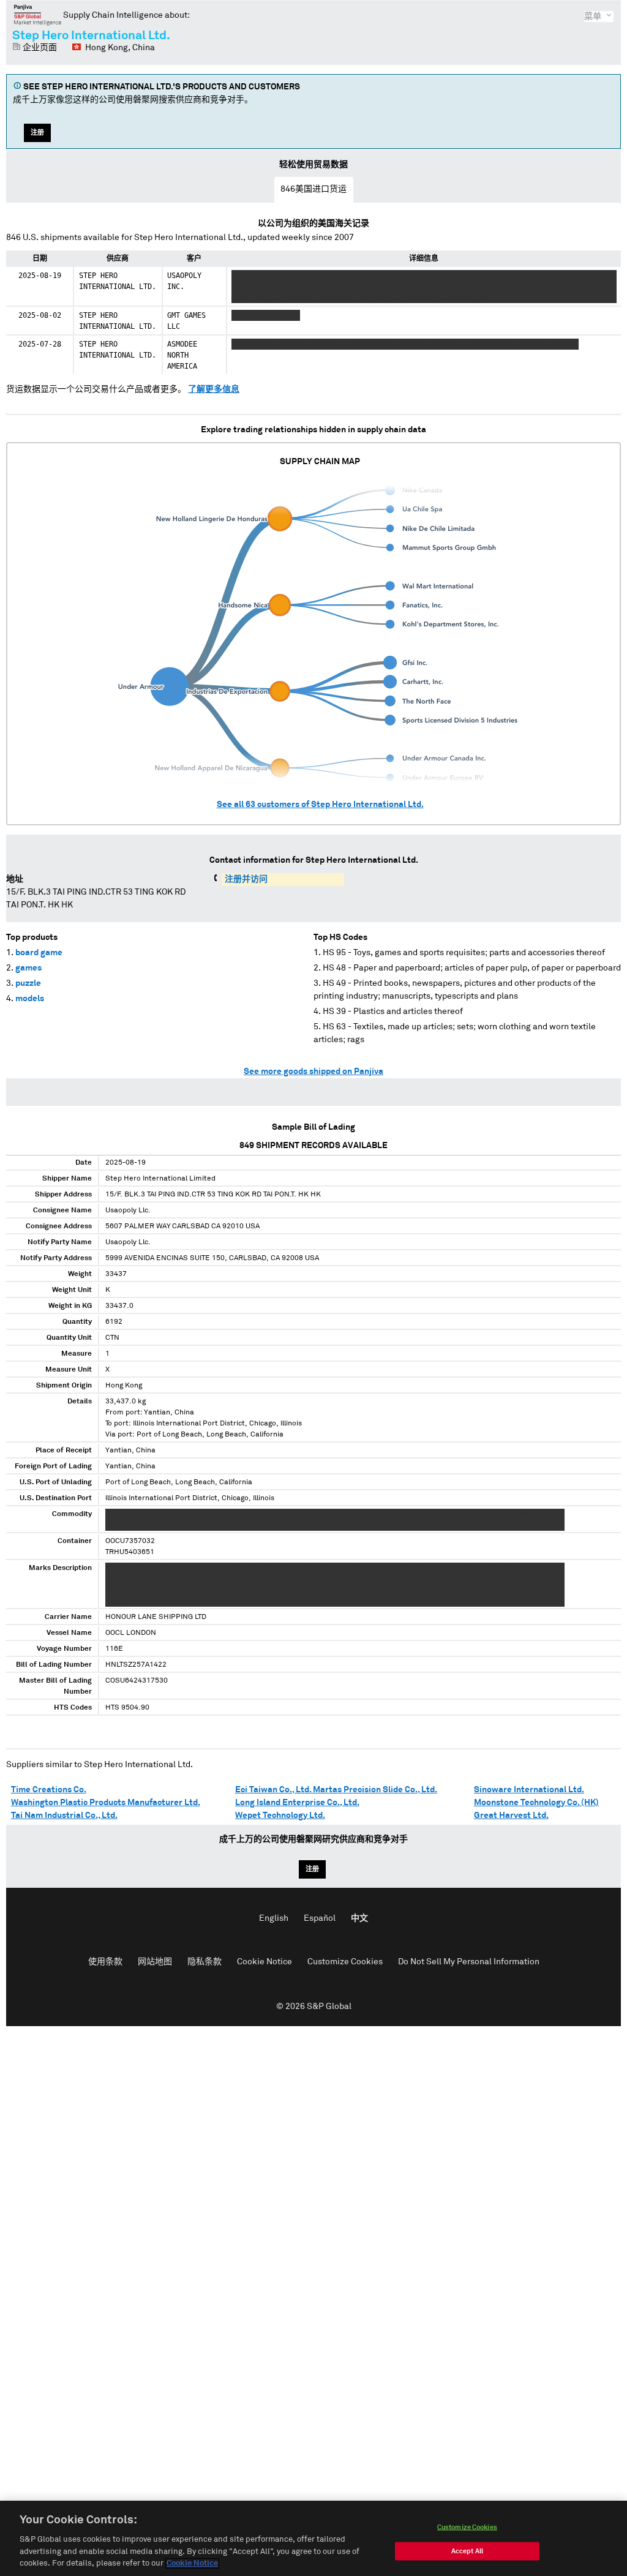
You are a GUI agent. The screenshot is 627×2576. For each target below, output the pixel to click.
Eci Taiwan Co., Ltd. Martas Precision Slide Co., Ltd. (336, 1790)
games (28, 968)
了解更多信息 (214, 389)
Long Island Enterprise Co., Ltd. (297, 1803)
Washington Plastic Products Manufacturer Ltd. (106, 1803)
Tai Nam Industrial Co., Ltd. (64, 1816)
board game (39, 953)
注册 (37, 133)
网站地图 (155, 1962)
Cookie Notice (265, 1962)
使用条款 (105, 1962)
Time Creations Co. (49, 1790)
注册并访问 (246, 879)
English (274, 1918)
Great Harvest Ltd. (511, 1816)
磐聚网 (38, 15)
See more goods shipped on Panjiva (313, 1072)
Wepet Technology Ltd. (280, 1816)
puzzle (28, 983)
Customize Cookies (345, 1962)
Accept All (467, 2551)
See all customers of (320, 805)
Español (320, 1918)
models (30, 999)
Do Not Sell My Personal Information (469, 1962)
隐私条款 (205, 1962)
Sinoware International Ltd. (529, 1790)
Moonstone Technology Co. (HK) (536, 1803)
